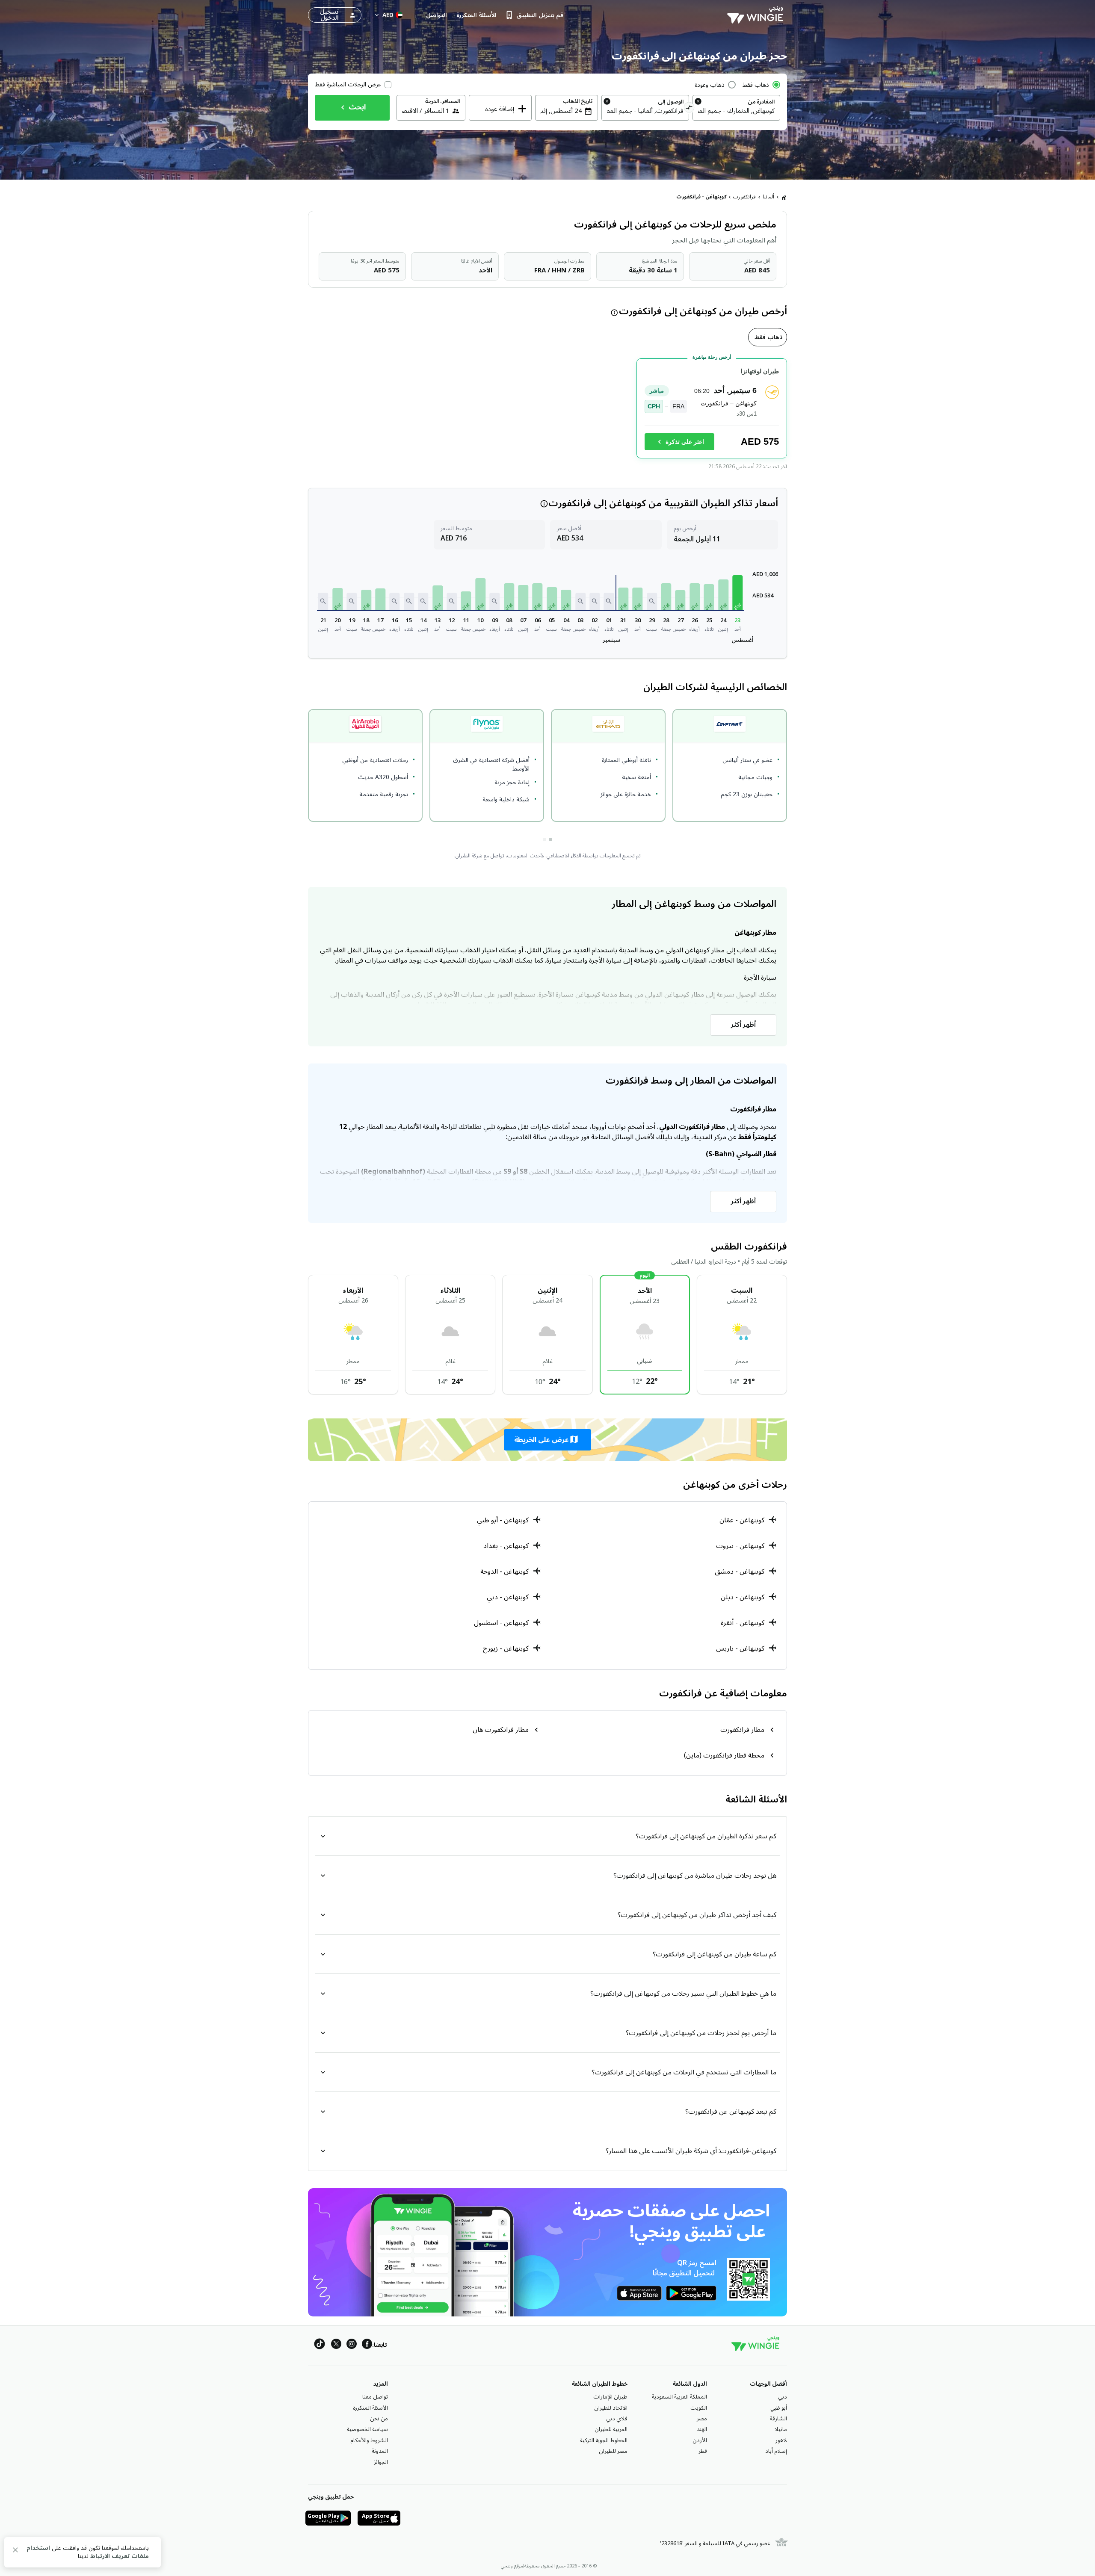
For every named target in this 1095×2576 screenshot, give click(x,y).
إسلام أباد (776, 2451)
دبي (783, 2397)
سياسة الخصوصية (367, 2429)
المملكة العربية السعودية (679, 2397)
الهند (702, 2429)
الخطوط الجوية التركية (604, 2440)
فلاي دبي (617, 2419)
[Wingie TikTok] (320, 2345)
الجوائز (381, 2462)
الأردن (700, 2440)
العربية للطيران (611, 2429)
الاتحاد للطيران (611, 2408)
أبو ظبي (779, 2408)
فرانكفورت (744, 197)
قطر (703, 2451)
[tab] (768, 337)
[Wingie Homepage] (757, 15)
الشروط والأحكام (369, 2440)
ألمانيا (768, 197)
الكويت (699, 2408)
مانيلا (781, 2429)
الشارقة (778, 2419)
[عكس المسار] (689, 109)
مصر (702, 2419)
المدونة (380, 2451)
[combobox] (736, 111)
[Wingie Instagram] (352, 2345)
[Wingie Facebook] (367, 2345)
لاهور (781, 2440)
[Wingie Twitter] (336, 2345)
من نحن (379, 2419)
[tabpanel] (547, 412)
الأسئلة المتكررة (370, 2408)
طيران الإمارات (610, 2397)
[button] (737, 593)
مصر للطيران (613, 2451)
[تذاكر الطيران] (784, 197)
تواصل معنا (375, 2397)
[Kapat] (15, 2551)
